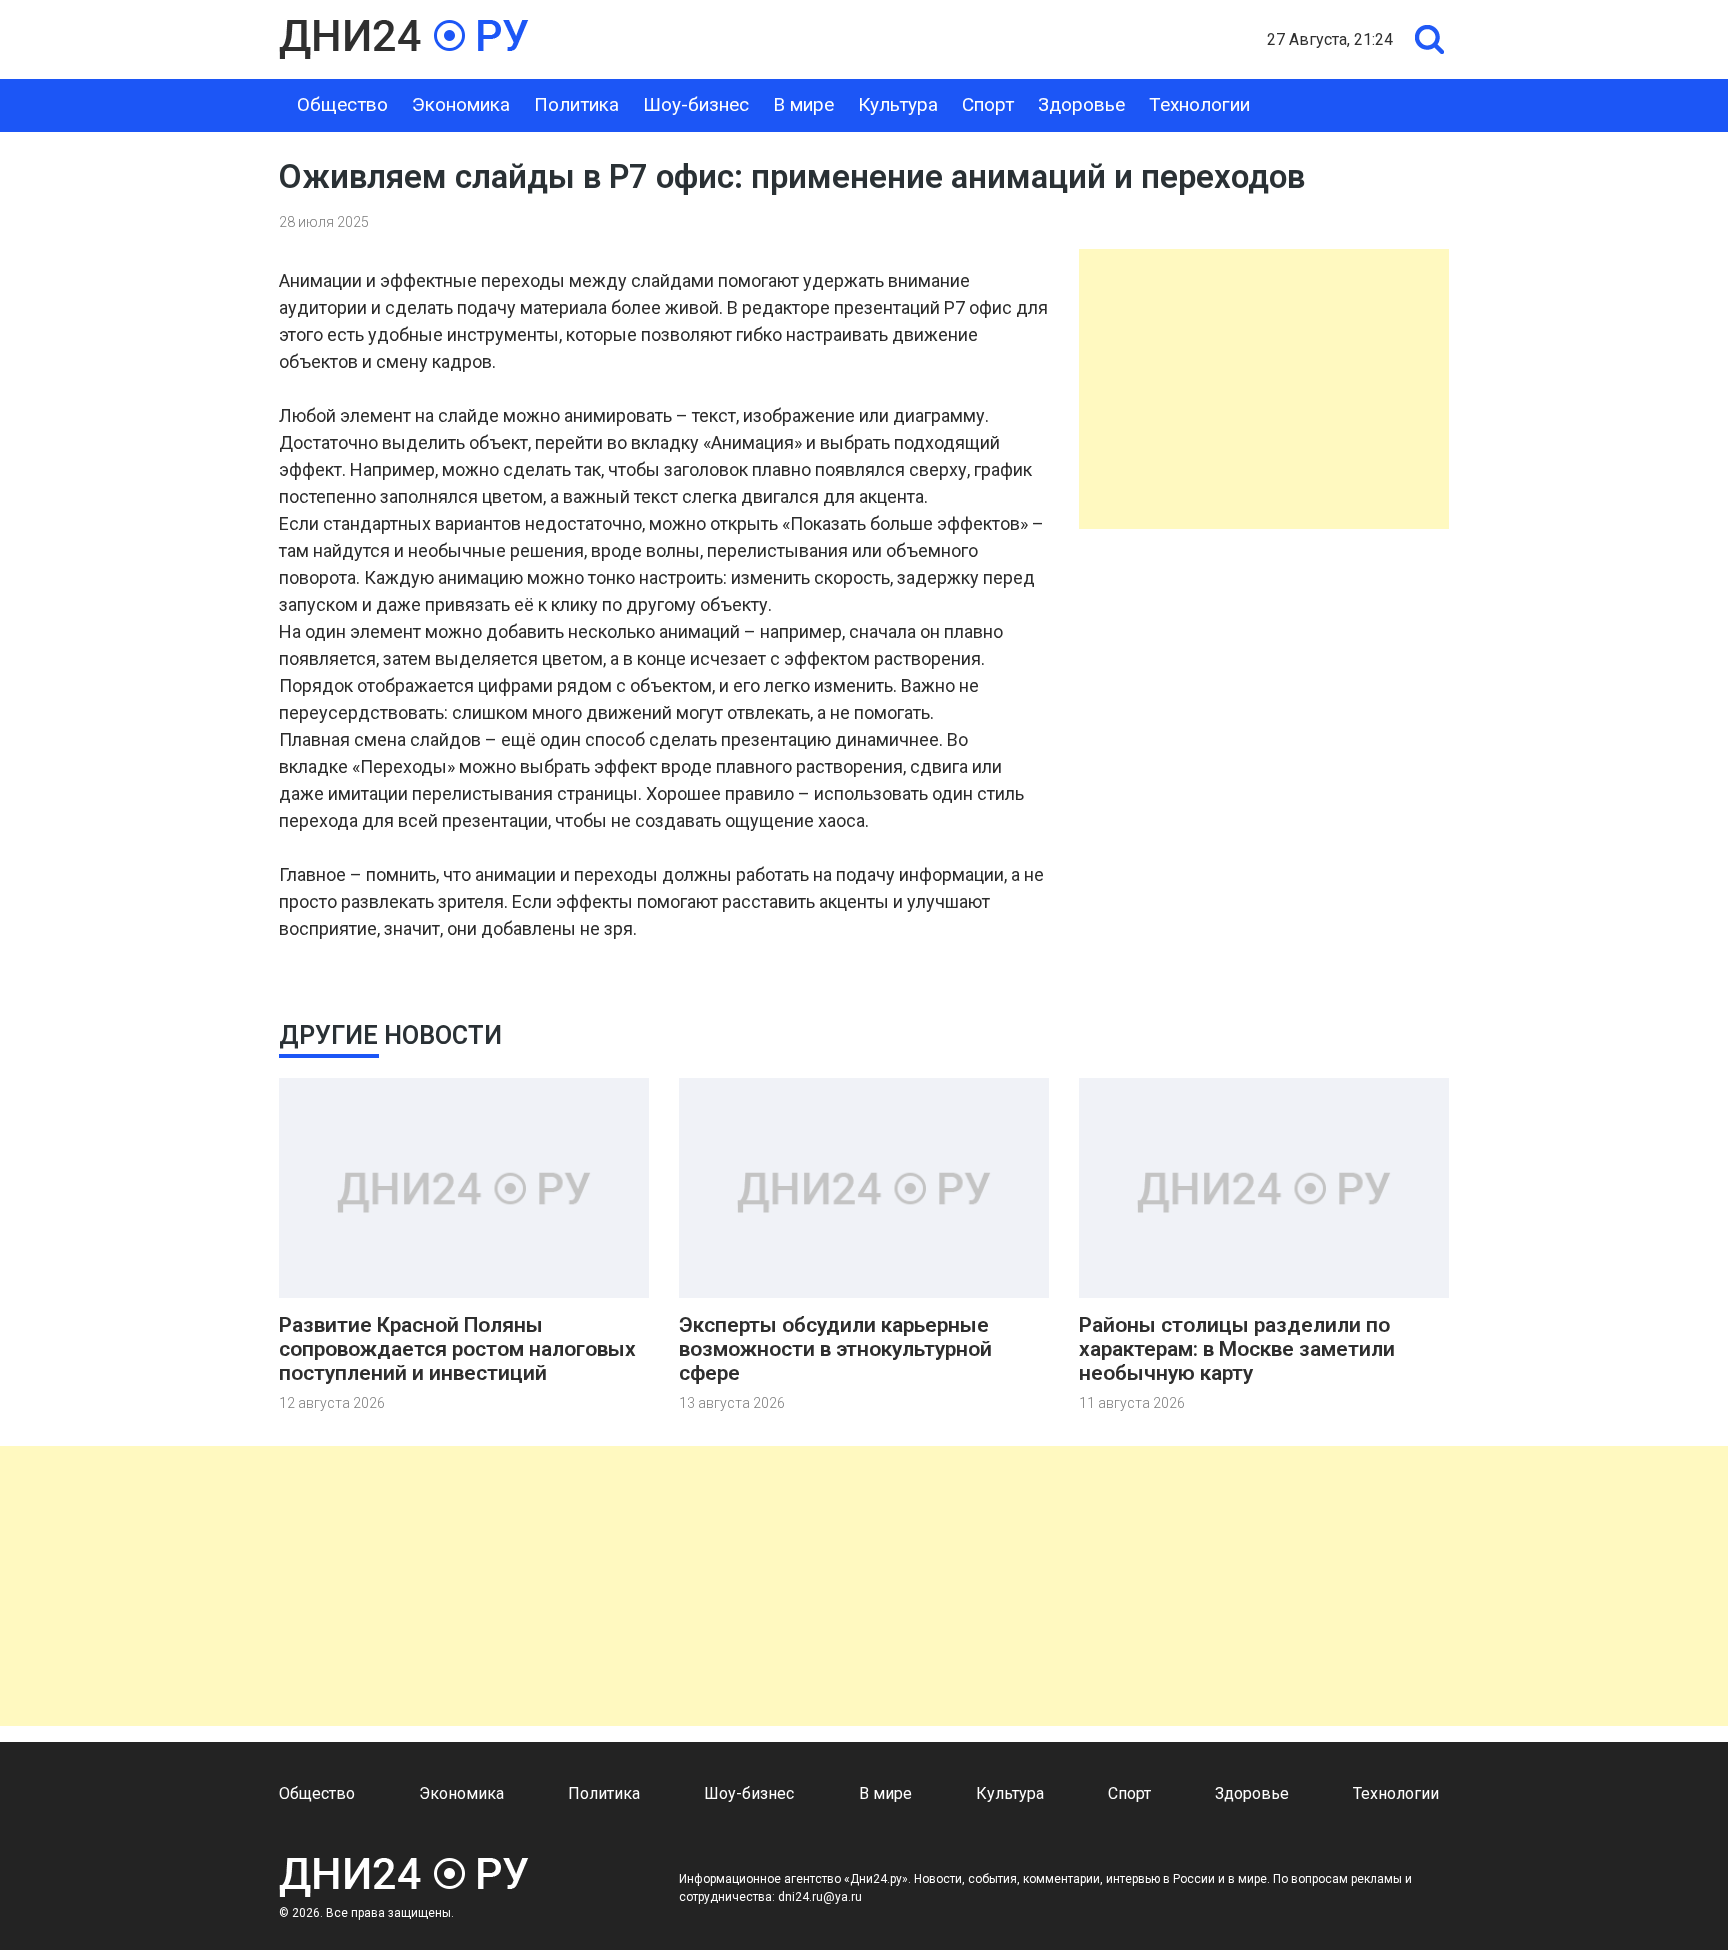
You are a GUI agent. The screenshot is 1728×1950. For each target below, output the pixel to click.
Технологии (1199, 104)
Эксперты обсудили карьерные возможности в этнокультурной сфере (835, 1349)
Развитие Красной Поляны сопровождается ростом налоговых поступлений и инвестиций (457, 1349)
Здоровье (1081, 104)
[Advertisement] (1264, 389)
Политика (576, 104)
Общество (342, 104)
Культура (898, 104)
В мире (803, 104)
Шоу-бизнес (696, 104)
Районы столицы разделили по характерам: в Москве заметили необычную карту (1237, 1349)
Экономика (461, 104)
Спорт (988, 104)
